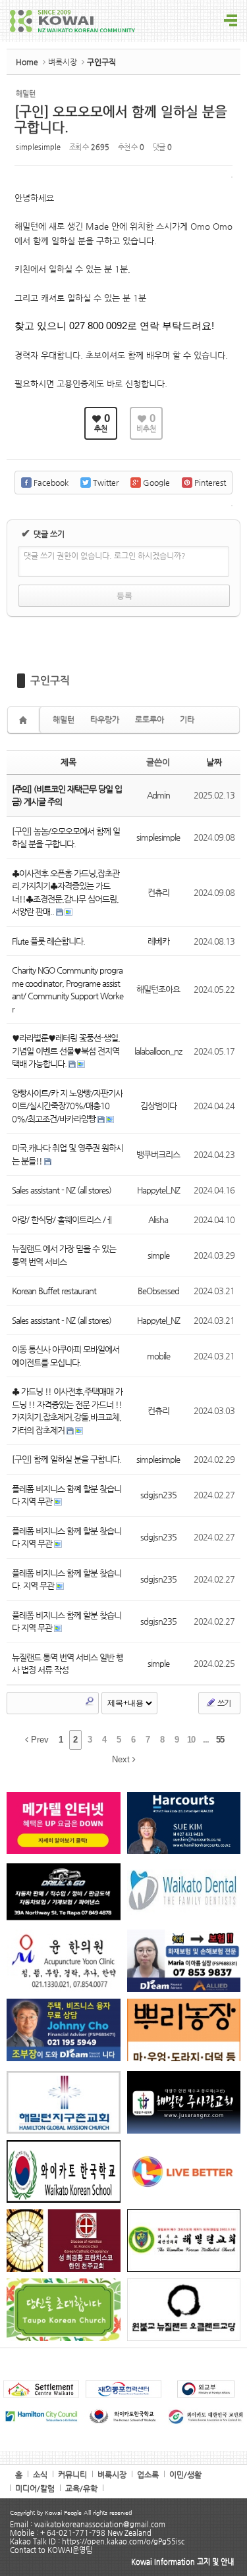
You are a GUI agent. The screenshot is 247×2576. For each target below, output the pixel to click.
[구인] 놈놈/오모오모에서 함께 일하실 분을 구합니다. (66, 838)
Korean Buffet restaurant (54, 1291)
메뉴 (231, 21)
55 (220, 1740)
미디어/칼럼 (35, 2488)
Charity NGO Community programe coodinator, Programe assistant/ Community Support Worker (68, 989)
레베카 (158, 941)
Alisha (158, 1220)
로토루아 (150, 720)
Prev (39, 1740)
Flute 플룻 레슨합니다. (48, 941)
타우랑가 (105, 720)
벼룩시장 (63, 62)
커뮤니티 (72, 2475)
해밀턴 (64, 720)
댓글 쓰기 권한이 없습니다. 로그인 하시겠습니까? (105, 556)
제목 (69, 762)
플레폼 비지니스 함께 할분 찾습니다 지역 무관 (67, 1538)
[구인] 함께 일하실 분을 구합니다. (67, 1459)
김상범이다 (158, 1106)
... (206, 1740)
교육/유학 (81, 2488)
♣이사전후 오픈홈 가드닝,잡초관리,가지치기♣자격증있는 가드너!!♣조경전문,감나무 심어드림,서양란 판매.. (66, 893)
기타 (187, 720)
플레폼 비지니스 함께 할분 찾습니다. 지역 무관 (67, 1580)
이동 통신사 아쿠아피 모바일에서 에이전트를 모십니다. (66, 1356)
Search (90, 1701)
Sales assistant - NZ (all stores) (62, 1190)
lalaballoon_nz (158, 1051)
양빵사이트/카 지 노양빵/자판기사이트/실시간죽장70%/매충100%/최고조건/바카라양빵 (67, 1106)
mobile (158, 1356)
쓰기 (223, 1703)
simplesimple (38, 147)
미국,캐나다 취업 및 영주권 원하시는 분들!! (68, 1154)
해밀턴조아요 (158, 989)
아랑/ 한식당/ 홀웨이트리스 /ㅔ (62, 1220)
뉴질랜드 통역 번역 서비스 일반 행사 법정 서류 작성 (68, 1664)
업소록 (148, 2475)
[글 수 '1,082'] (25, 720)
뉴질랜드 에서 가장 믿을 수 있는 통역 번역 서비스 (64, 1255)
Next (122, 1759)
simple (158, 1255)
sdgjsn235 (158, 1495)
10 (191, 1740)
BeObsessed (158, 1291)
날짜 (214, 762)
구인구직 (50, 680)
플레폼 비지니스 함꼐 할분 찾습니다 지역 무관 (67, 1495)
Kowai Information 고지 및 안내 (182, 2562)
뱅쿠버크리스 (158, 1154)
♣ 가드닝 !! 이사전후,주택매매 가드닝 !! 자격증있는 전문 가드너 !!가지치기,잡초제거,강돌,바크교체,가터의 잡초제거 (67, 1411)
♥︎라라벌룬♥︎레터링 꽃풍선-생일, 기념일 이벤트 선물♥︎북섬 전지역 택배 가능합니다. (66, 1051)
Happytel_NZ (158, 1190)
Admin (158, 795)
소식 (40, 2475)
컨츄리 (158, 892)
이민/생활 (185, 2475)
